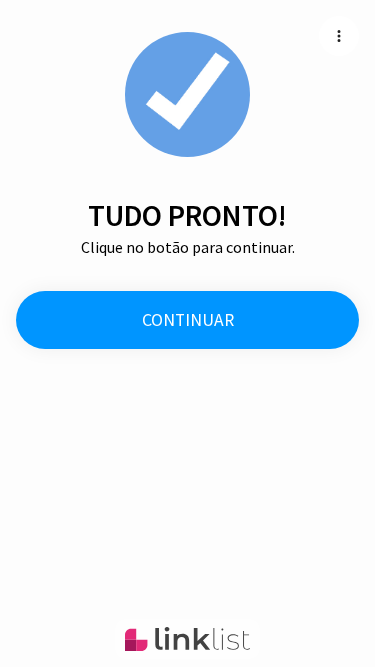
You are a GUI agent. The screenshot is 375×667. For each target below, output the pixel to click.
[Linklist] (187, 639)
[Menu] (339, 36)
